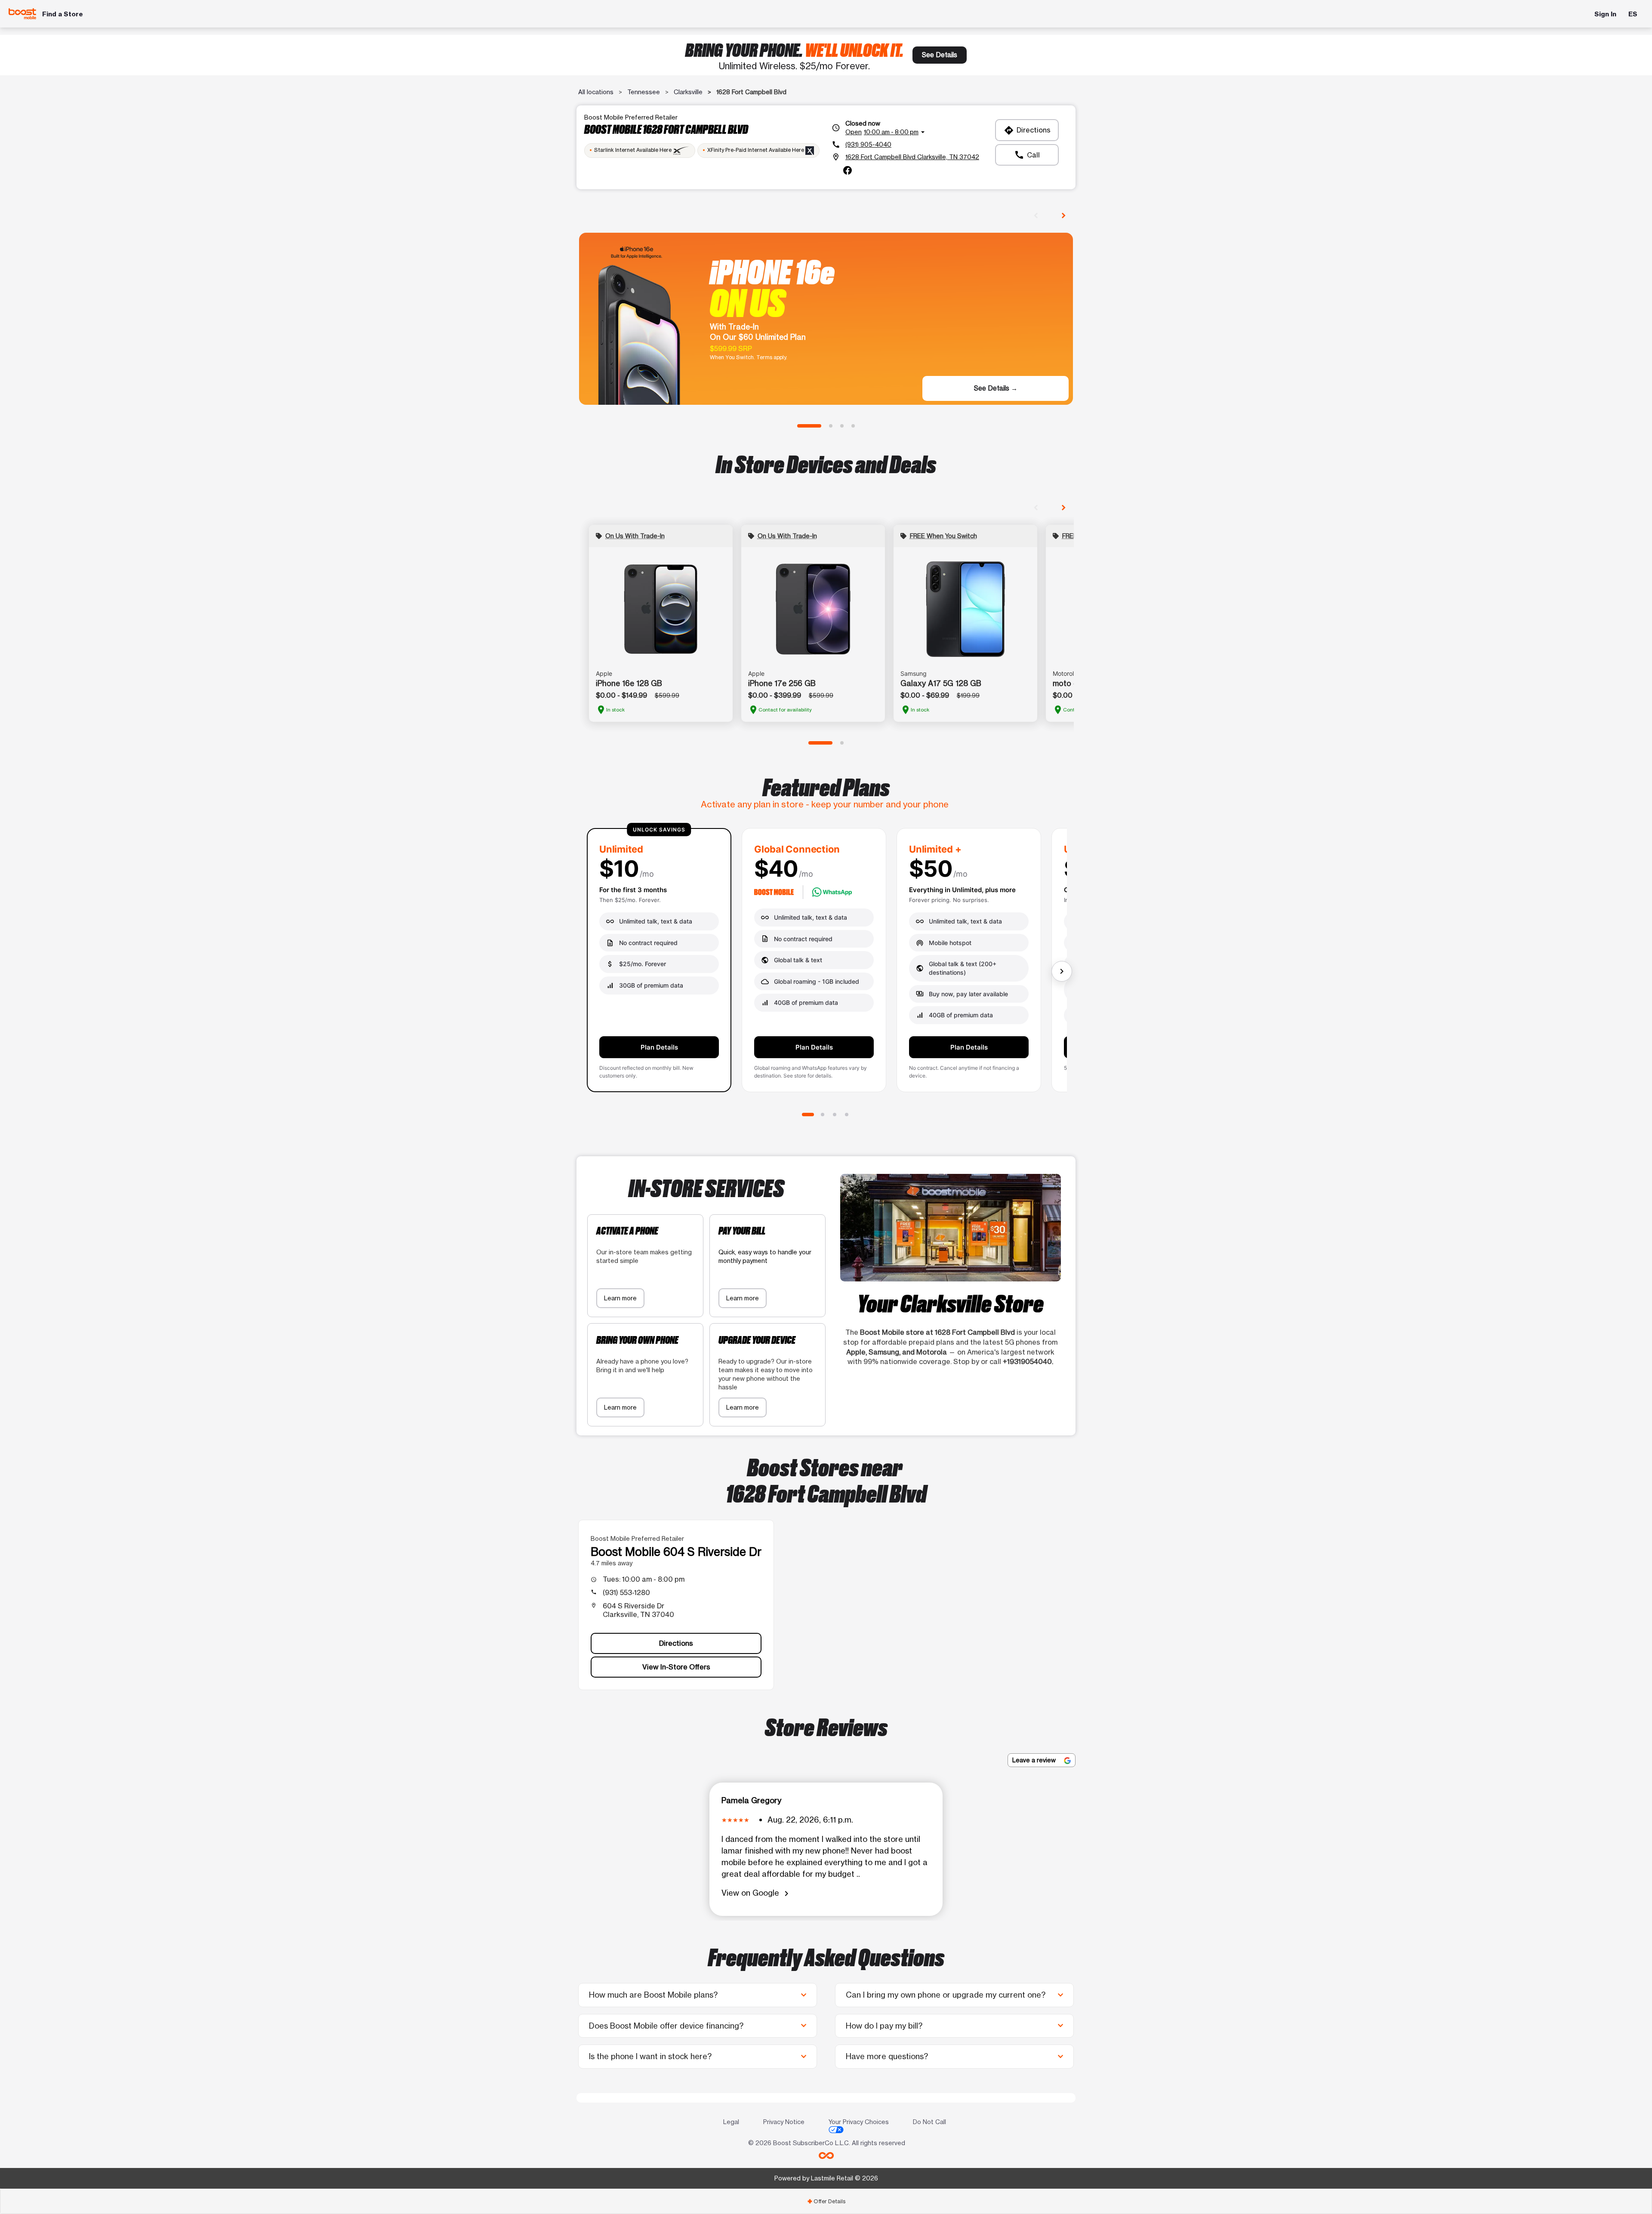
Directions (1027, 130)
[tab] (826, 2201)
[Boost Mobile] (22, 14)
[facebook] (848, 170)
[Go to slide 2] (831, 426)
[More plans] (1062, 971)
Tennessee (644, 92)
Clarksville (688, 92)
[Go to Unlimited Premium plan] (847, 1115)
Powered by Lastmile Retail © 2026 (826, 2178)
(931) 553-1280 (626, 1592)
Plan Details (659, 1047)
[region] (826, 964)
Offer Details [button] (826, 2201)
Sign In (1605, 14)
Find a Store (63, 14)
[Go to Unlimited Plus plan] (835, 1115)
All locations (596, 92)
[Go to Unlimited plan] (808, 1115)
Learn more (620, 1298)
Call (1027, 155)
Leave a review (1035, 1760)
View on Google (757, 1893)
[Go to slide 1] (809, 426)
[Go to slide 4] (853, 426)
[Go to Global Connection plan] (823, 1115)
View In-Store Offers (676, 1667)
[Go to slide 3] (842, 426)
